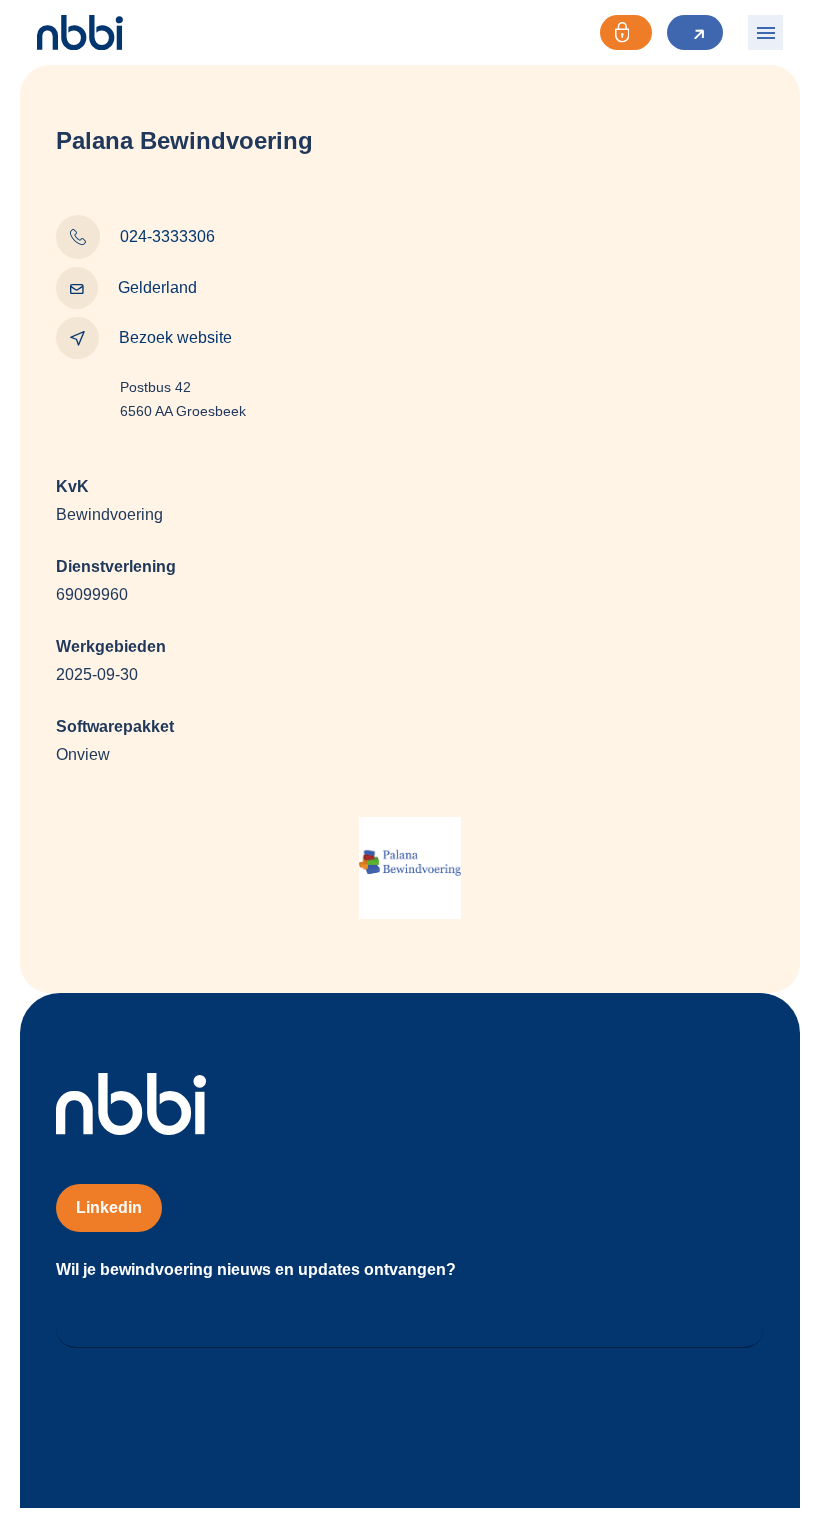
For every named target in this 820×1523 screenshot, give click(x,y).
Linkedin (109, 1207)
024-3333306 (167, 236)
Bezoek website (175, 337)
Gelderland (157, 287)
